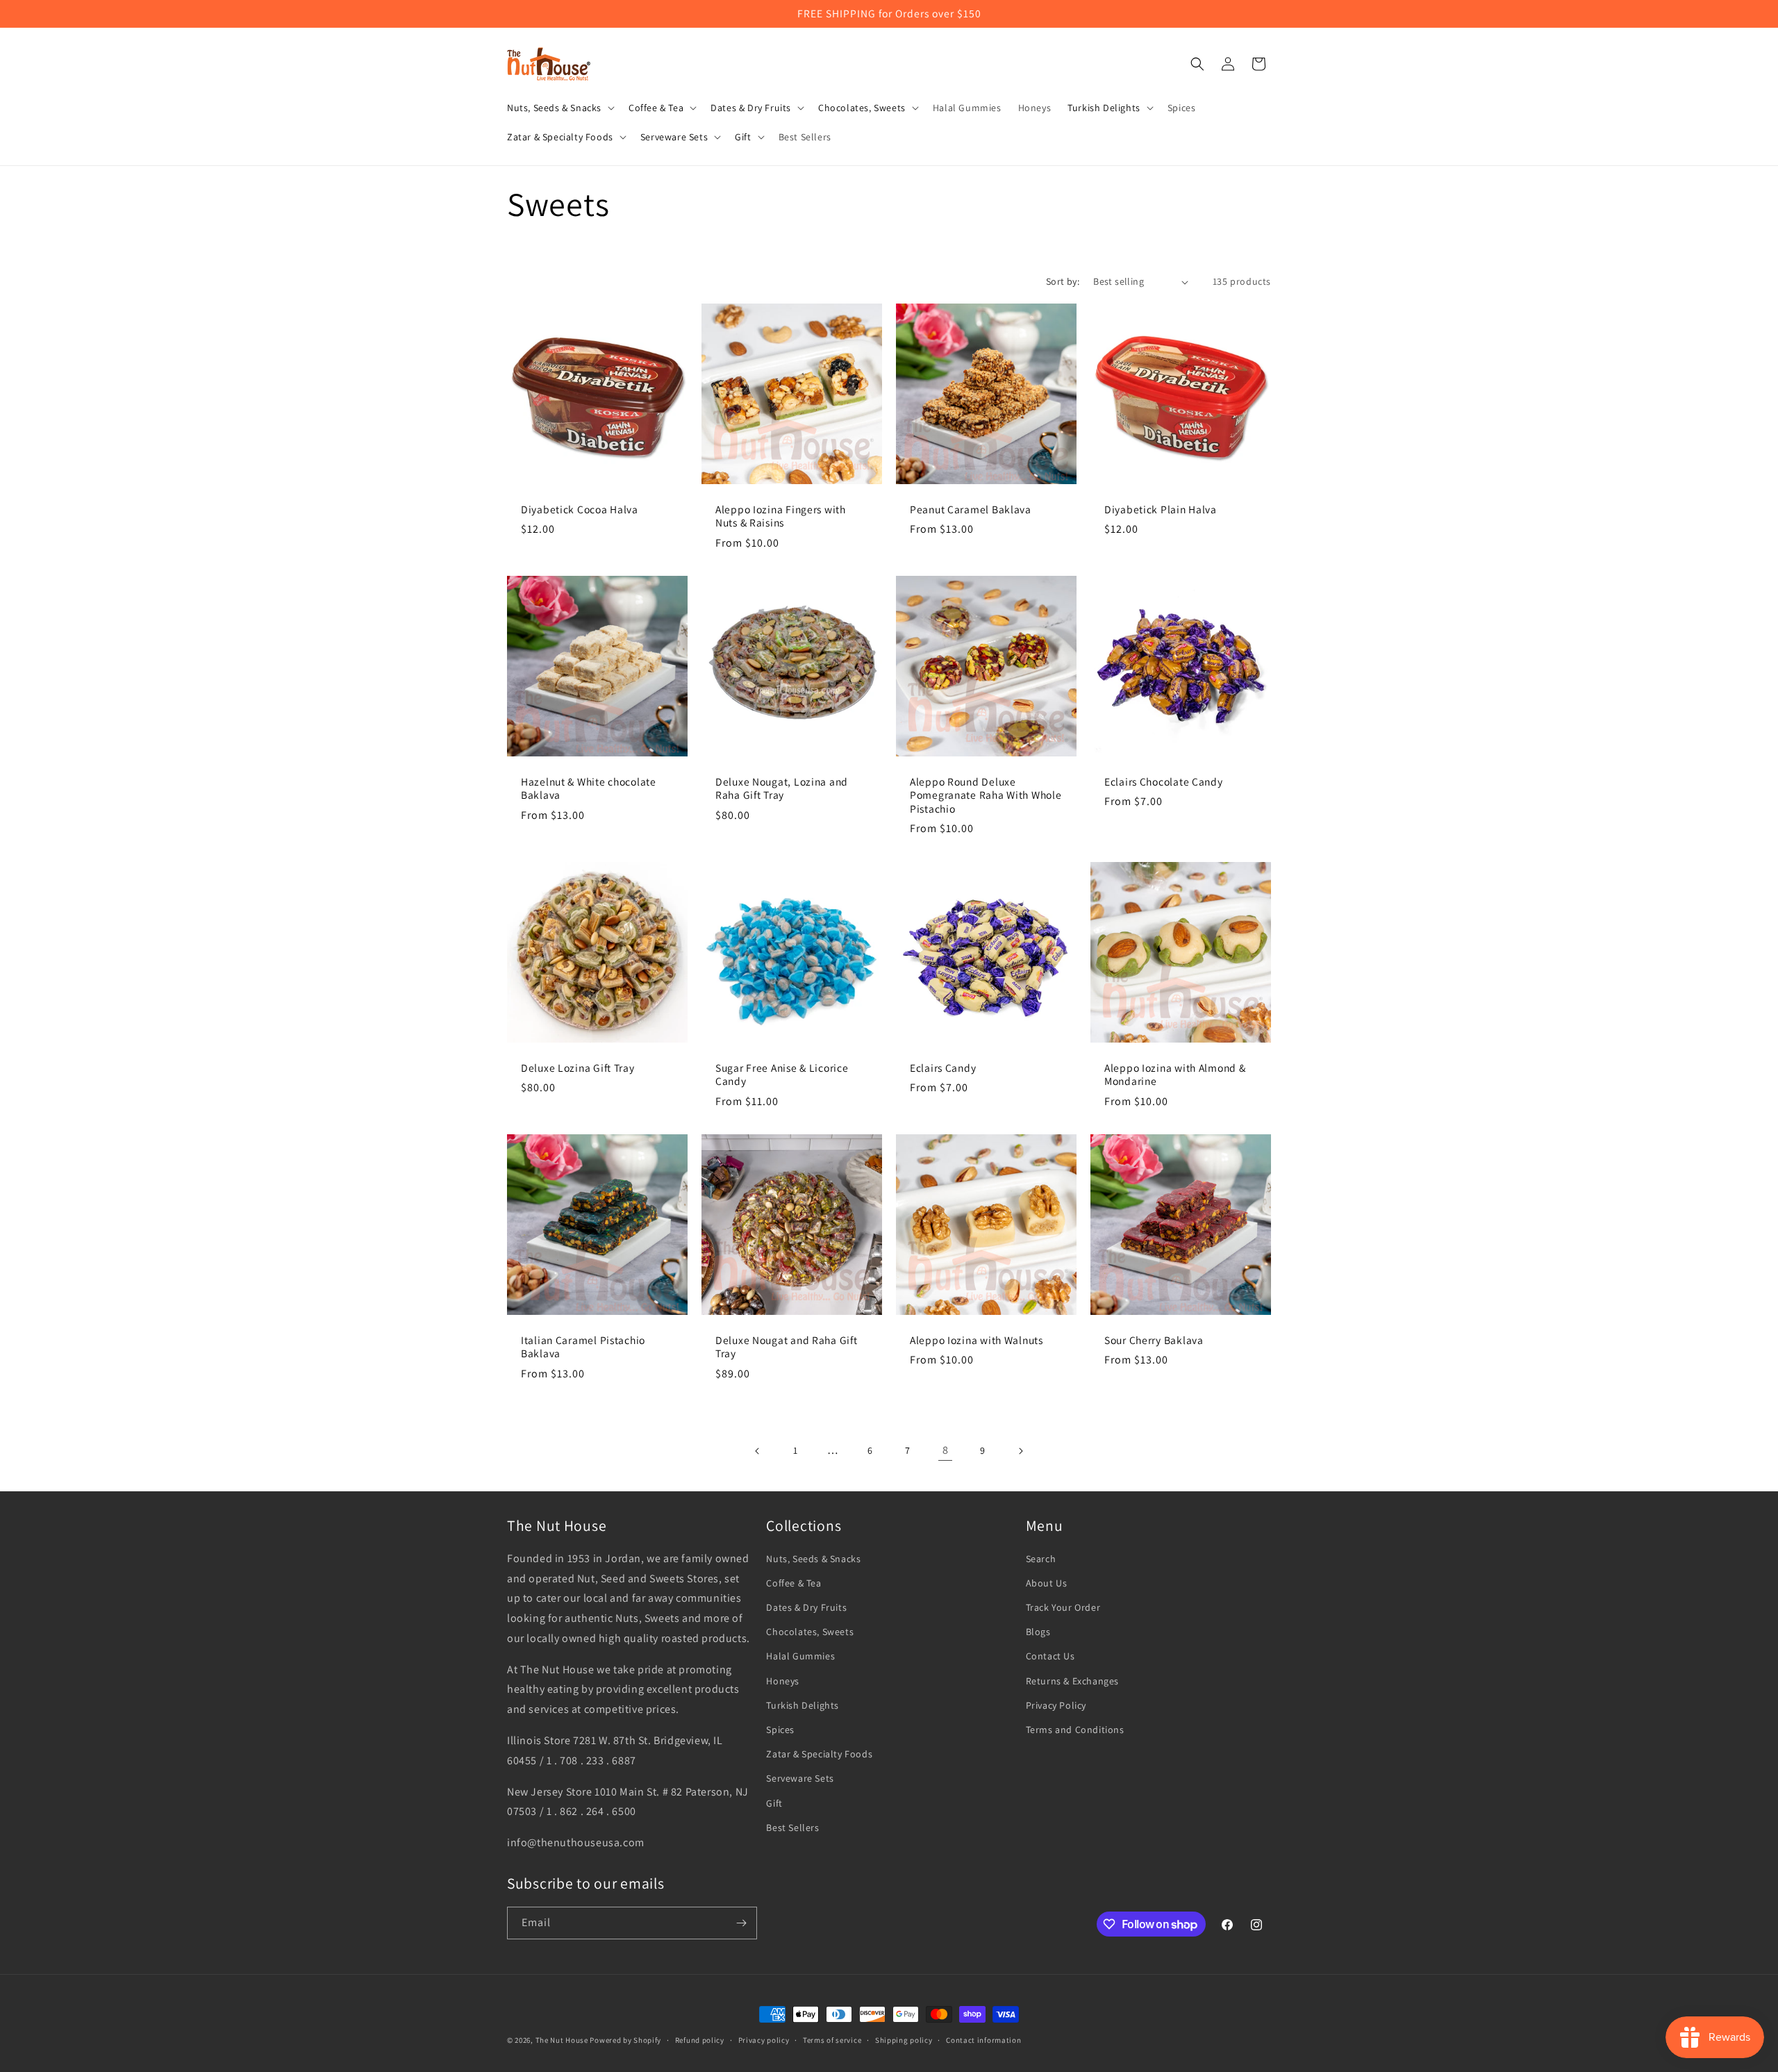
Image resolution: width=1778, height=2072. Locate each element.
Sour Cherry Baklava (1154, 1340)
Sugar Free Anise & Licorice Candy (782, 1075)
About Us (1047, 1583)
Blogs (1038, 1632)
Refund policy (700, 2040)
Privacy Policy (1056, 1705)
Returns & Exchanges (1072, 1681)
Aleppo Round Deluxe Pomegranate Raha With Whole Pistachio (986, 795)
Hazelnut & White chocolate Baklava (589, 788)
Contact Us (1050, 1656)
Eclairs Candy (943, 1068)
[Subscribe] (741, 1923)
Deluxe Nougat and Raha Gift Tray (786, 1347)
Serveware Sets (800, 1778)
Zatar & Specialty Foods (819, 1754)
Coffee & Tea (794, 1583)
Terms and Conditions (1075, 1730)
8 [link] (946, 1450)
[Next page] (1020, 1451)
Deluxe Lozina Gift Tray (578, 1068)
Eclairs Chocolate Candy (1164, 782)
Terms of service (832, 2040)
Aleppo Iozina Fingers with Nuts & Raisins (781, 516)
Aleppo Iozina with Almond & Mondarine (1175, 1075)
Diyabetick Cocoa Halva (580, 509)
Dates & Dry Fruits (806, 1607)
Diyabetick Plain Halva (1161, 509)
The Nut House (562, 2040)
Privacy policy (764, 2040)
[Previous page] (758, 1451)
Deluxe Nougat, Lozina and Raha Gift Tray (782, 788)
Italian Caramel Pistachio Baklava (583, 1347)
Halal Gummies (800, 1656)
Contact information (983, 2040)
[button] (559, 108)
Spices (780, 1730)
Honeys (783, 1681)
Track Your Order (1063, 1607)
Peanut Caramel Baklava (971, 509)
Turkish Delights (803, 1705)
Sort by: (1063, 281)
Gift (774, 1803)
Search (1041, 1559)
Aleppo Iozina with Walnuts (977, 1340)
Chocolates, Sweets (810, 1632)
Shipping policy (904, 2040)
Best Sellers (792, 1827)
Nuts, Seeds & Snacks (813, 1559)
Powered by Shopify (625, 2040)
